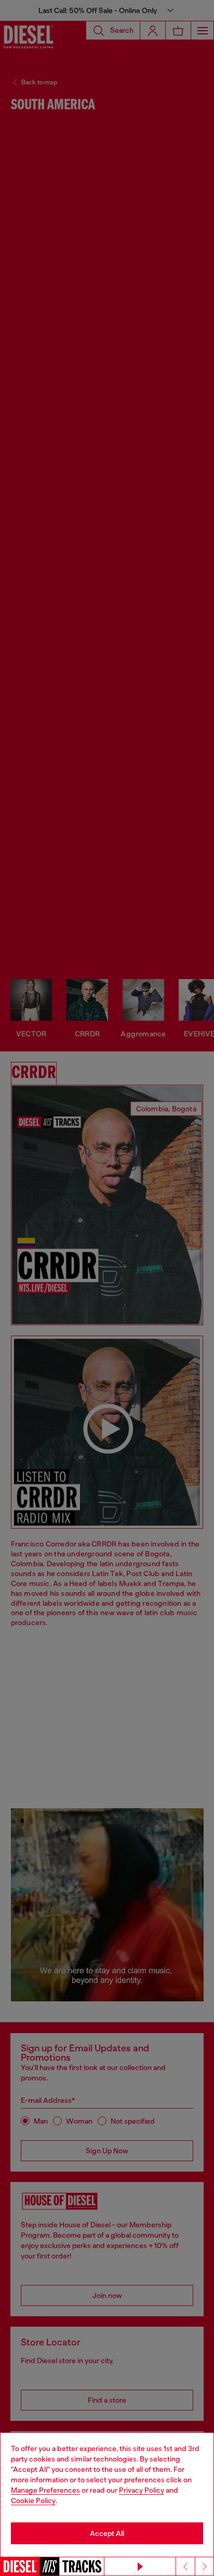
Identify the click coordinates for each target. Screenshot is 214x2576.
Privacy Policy (142, 2490)
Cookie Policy (33, 2501)
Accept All (107, 2533)
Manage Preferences (45, 2490)
